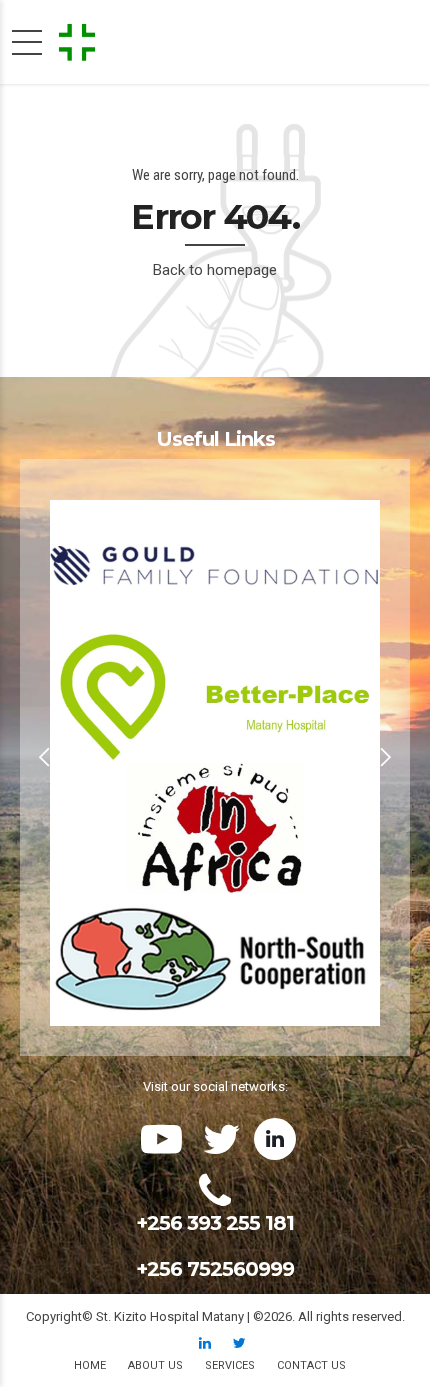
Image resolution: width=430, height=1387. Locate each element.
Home (90, 1365)
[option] (215, 758)
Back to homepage (215, 270)
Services (230, 1365)
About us (155, 1365)
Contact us (311, 1365)
